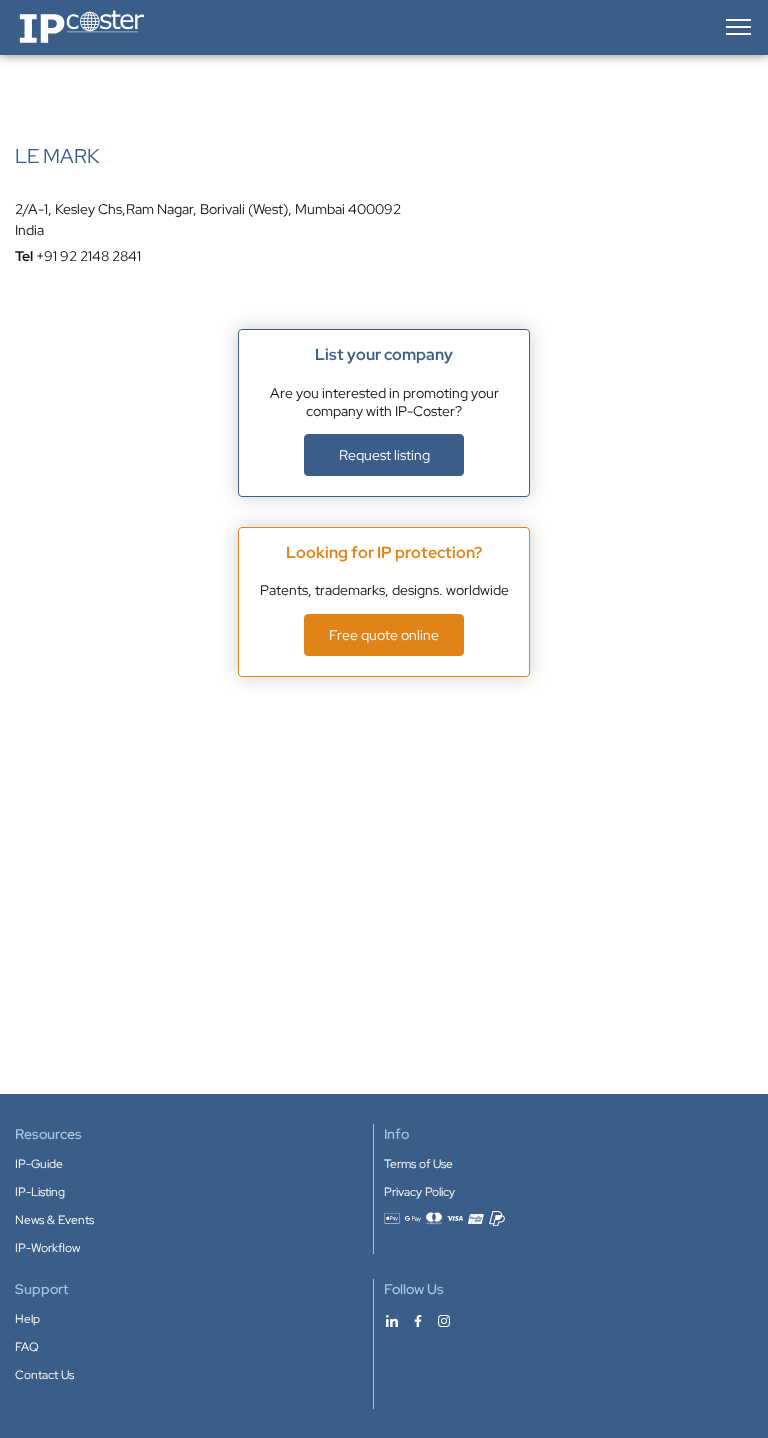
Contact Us (44, 1375)
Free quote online (384, 635)
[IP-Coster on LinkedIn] (392, 1320)
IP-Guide (39, 1164)
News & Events (54, 1220)
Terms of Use (418, 1164)
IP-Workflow (47, 1248)
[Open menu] (737, 27)
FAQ (27, 1347)
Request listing (384, 455)
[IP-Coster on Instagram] (444, 1320)
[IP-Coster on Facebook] (418, 1320)
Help (27, 1319)
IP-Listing (40, 1192)
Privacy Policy (419, 1192)
